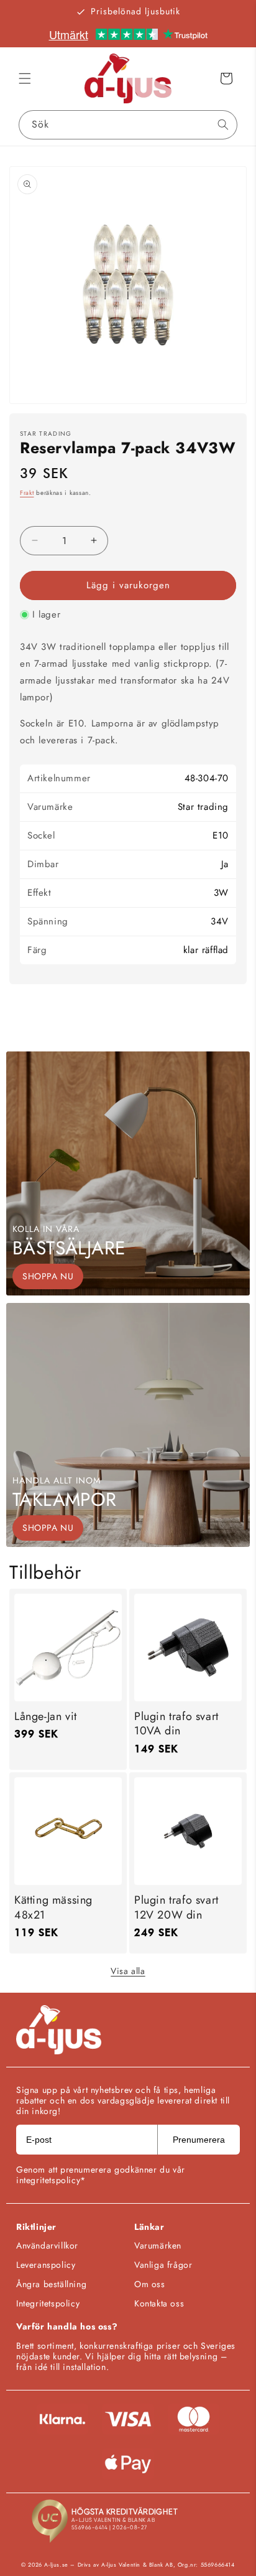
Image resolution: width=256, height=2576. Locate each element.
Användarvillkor (47, 2245)
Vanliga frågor (163, 2265)
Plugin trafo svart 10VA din (176, 1724)
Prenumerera (199, 2140)
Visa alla (128, 1971)
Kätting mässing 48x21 (53, 1908)
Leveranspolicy (46, 2265)
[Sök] (223, 125)
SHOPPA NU (48, 1276)
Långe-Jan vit (46, 1717)
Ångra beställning (51, 2284)
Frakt (27, 493)
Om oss (150, 2284)
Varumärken (158, 2245)
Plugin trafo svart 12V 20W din (176, 1908)
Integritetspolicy (48, 2303)
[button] (25, 78)
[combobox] (128, 125)
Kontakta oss (159, 2303)
